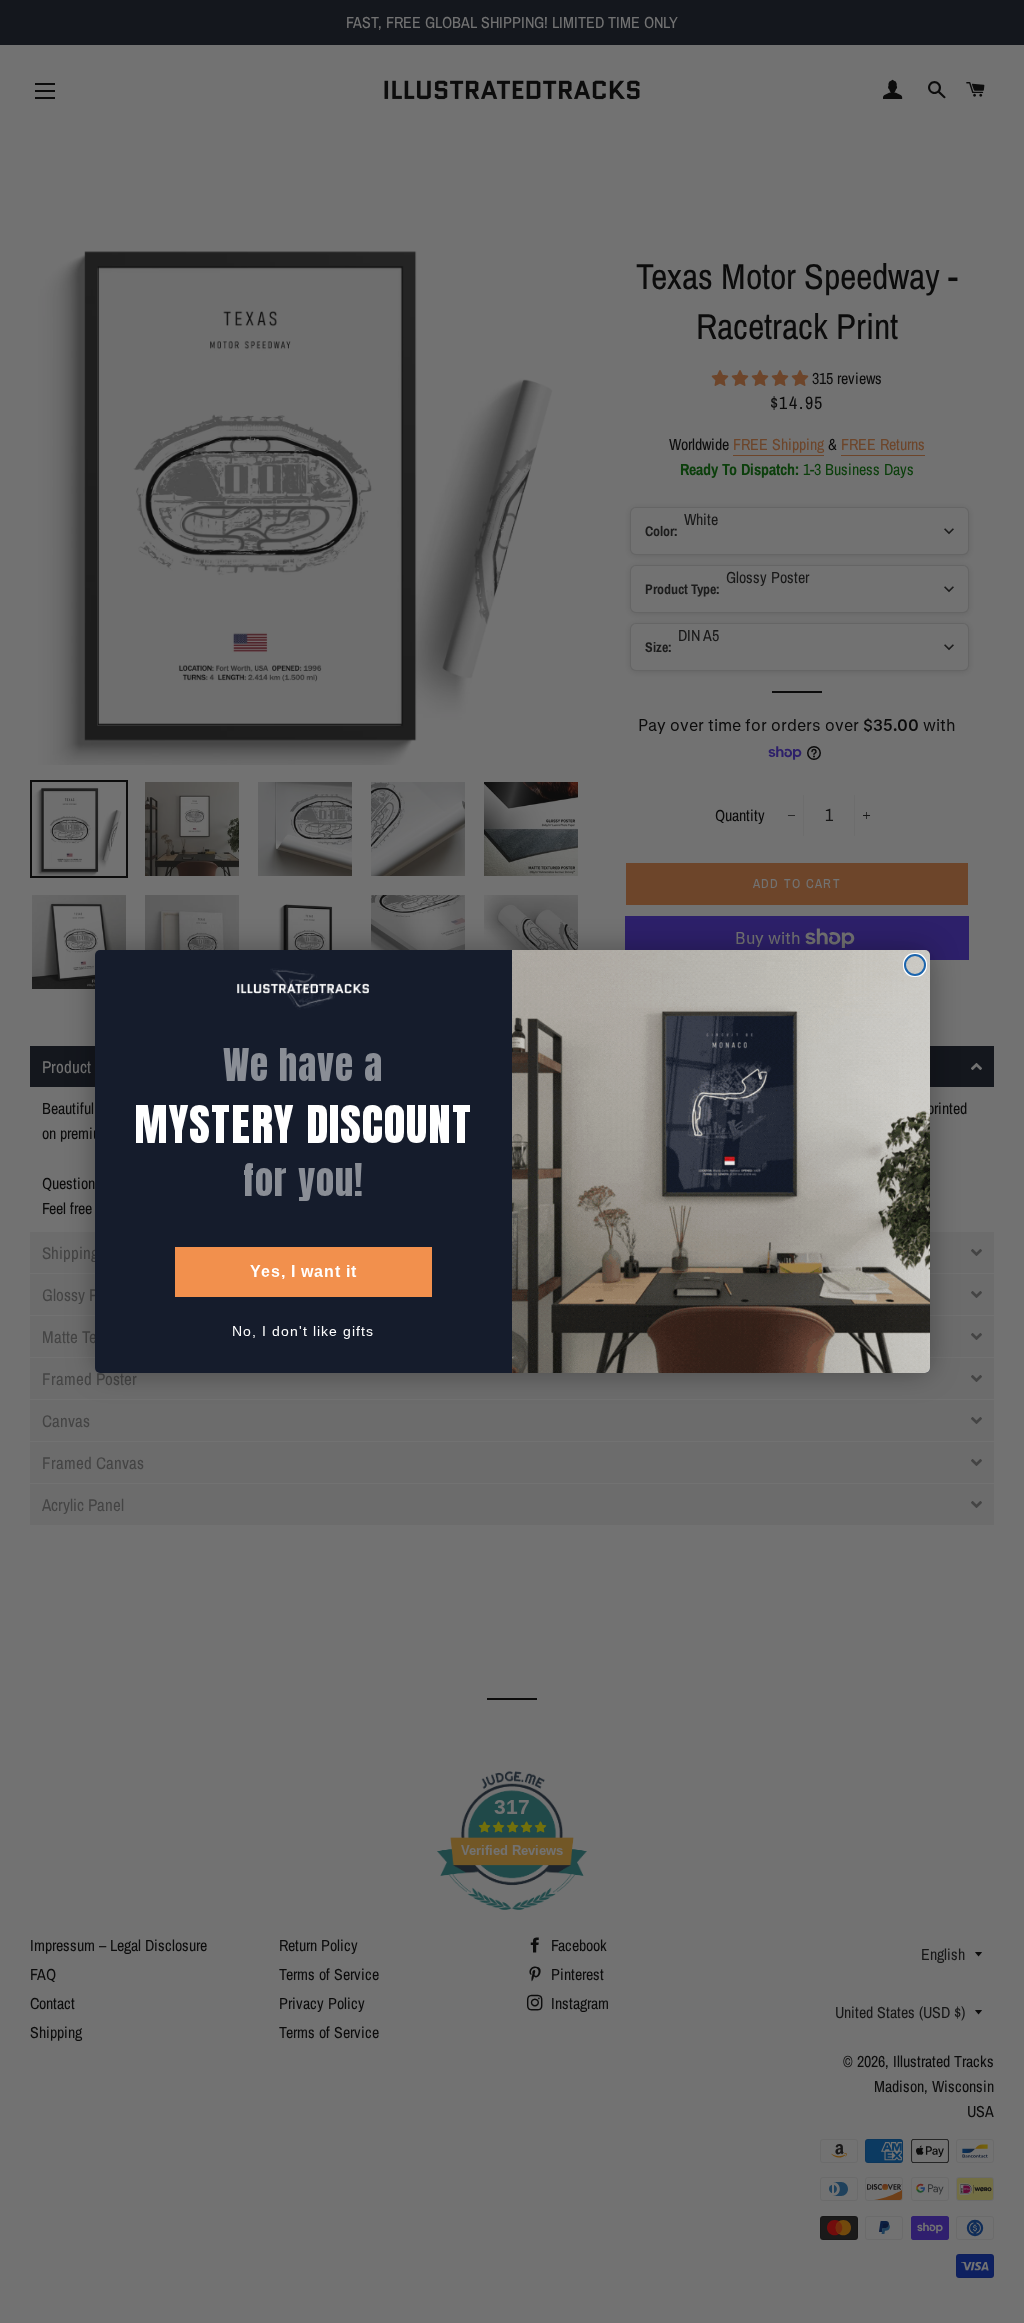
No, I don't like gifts (303, 1331)
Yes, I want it (303, 1271)
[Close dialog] (915, 965)
